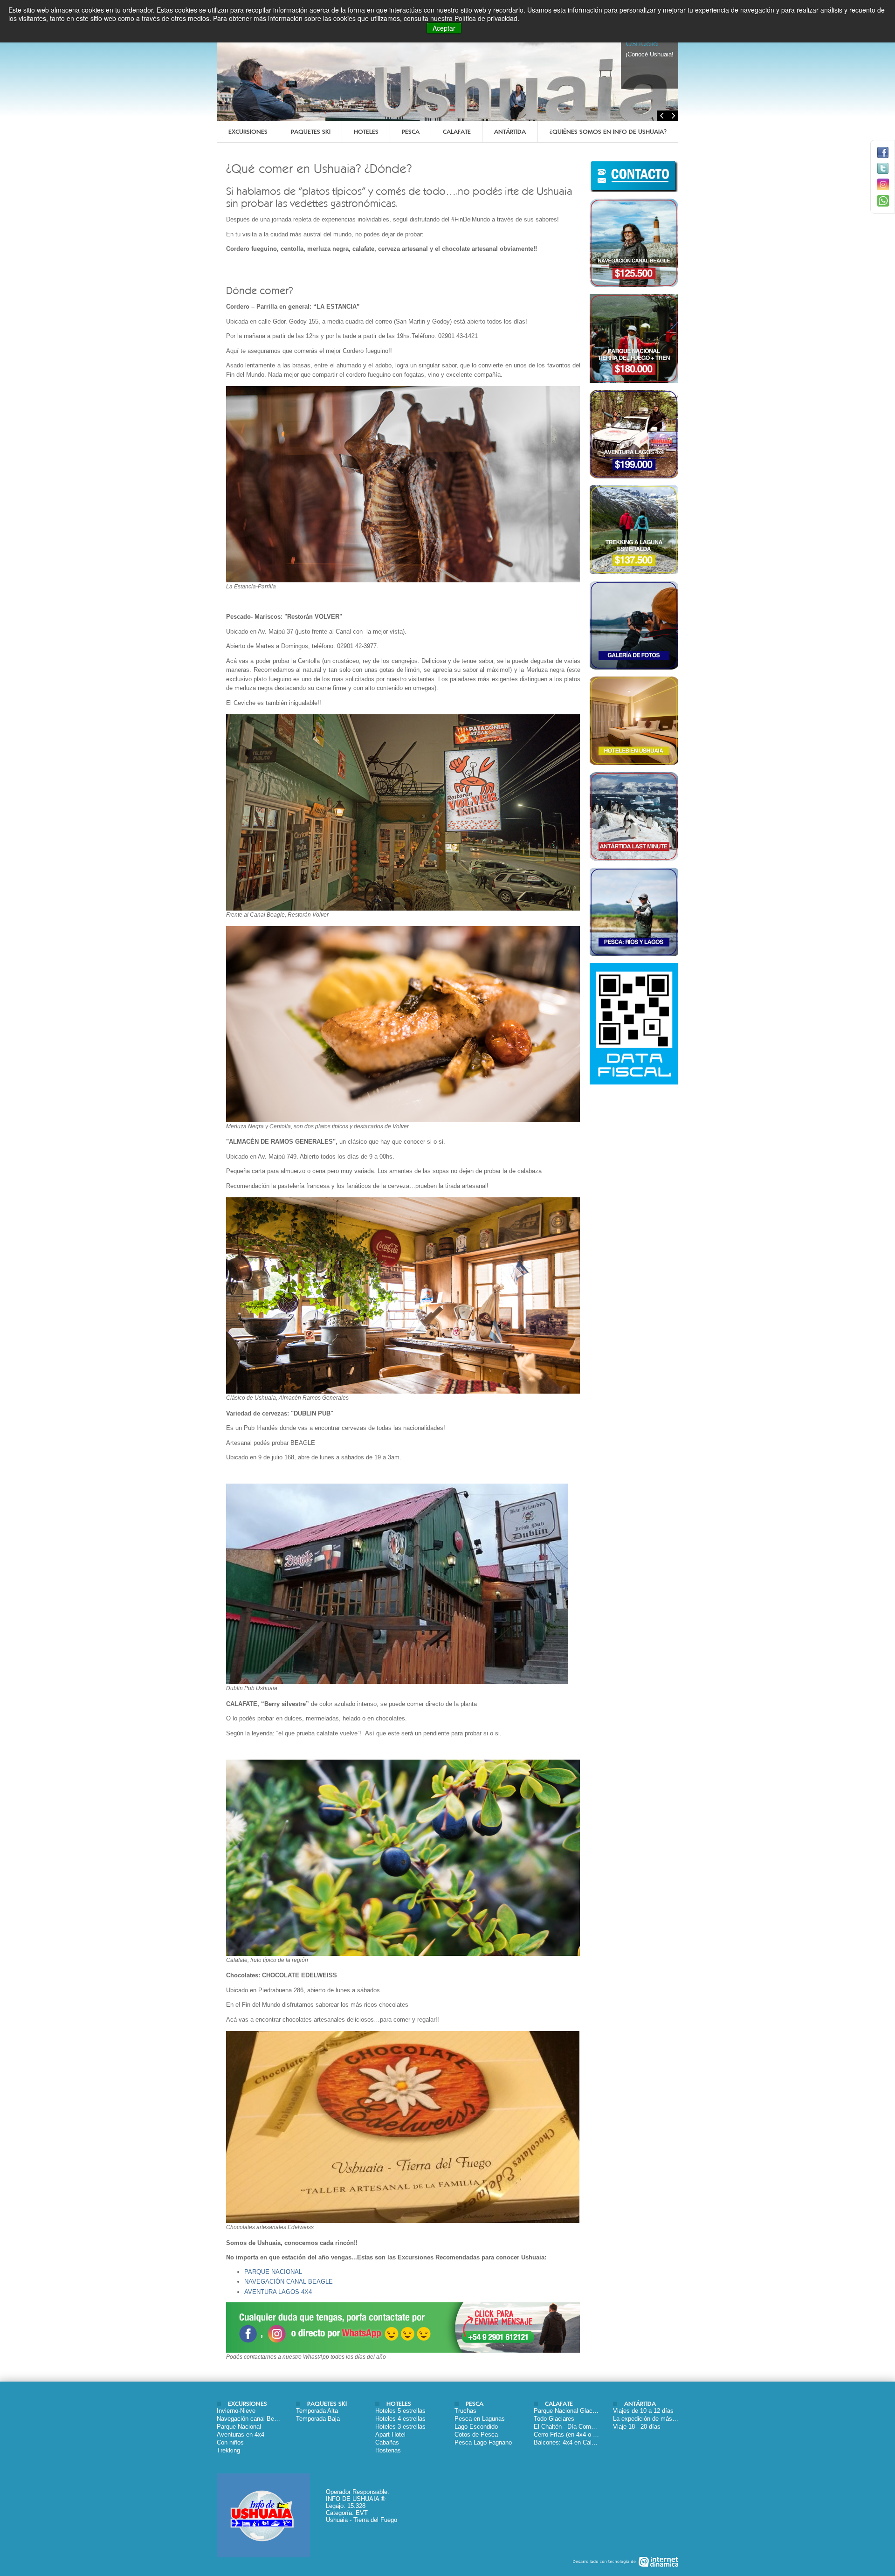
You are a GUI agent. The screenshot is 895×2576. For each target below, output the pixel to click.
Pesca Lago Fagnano (483, 2442)
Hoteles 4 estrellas (400, 2419)
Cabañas (387, 2442)
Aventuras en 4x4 (241, 2434)
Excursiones (248, 132)
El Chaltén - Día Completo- (570, 2427)
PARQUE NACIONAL (273, 2272)
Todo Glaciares (554, 2419)
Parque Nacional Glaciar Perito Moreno (586, 2411)
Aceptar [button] (444, 28)
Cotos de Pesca (476, 2434)
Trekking (228, 2450)
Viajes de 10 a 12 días (643, 2411)
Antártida (510, 132)
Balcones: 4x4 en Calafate (569, 2442)
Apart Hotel (390, 2434)
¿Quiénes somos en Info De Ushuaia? (608, 132)
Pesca (411, 132)
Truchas (465, 2411)
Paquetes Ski (311, 132)
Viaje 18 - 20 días (637, 2427)
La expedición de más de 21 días (658, 2419)
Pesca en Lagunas (480, 2419)
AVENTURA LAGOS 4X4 (278, 2292)
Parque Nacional (239, 2427)
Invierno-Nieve (236, 2411)
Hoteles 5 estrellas (400, 2411)
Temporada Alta (317, 2411)
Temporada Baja (318, 2419)
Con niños (230, 2442)
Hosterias (388, 2450)
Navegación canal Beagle (251, 2419)
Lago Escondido (476, 2427)
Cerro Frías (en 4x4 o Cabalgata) (578, 2434)
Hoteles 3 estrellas (400, 2427)
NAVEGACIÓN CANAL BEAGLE (289, 2282)
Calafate (457, 132)
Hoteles (366, 132)
